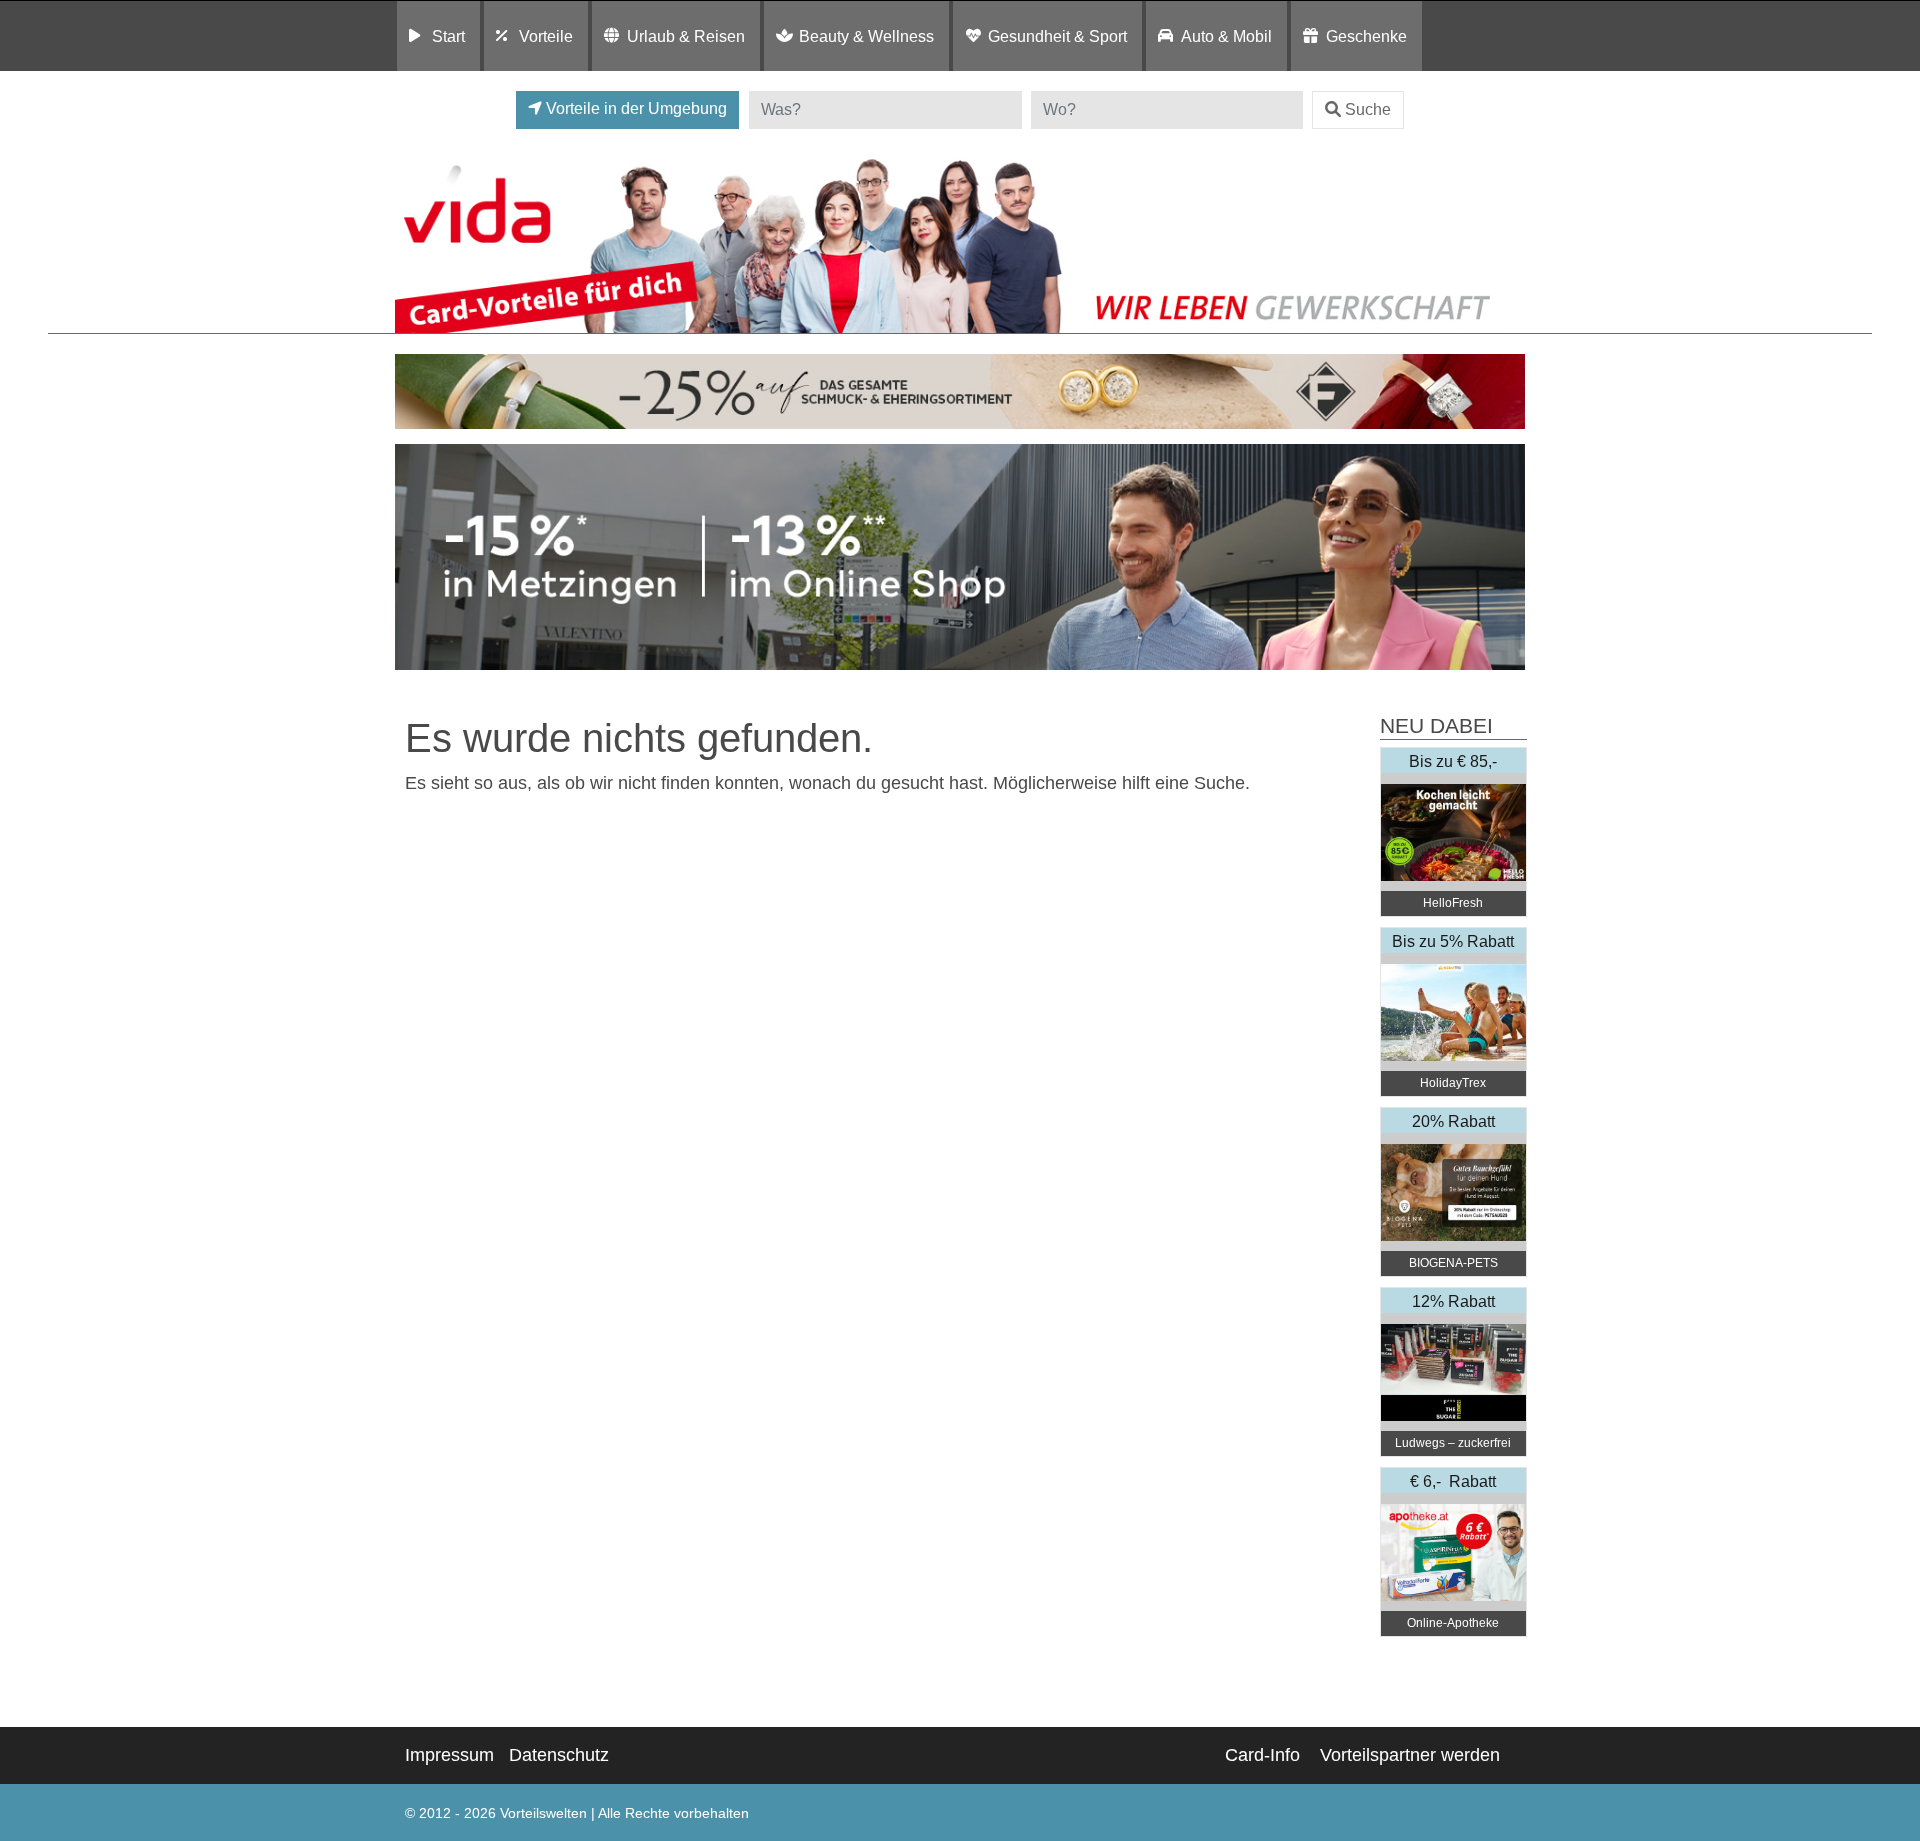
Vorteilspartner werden (1410, 1755)
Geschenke (1366, 36)
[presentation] (414, 557)
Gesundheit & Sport (1057, 36)
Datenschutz (559, 1755)
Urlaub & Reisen (686, 36)
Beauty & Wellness (866, 36)
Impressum (449, 1755)
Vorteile (546, 36)
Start (448, 36)
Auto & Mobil (1226, 36)
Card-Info (1262, 1755)
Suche (1368, 109)
